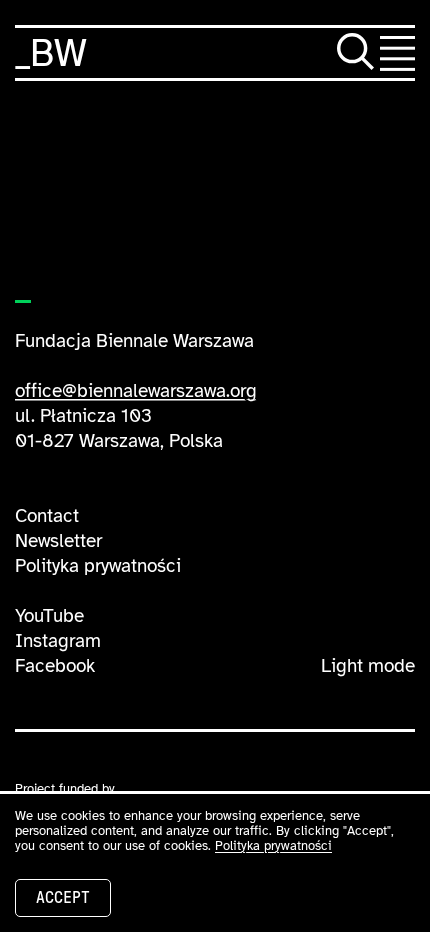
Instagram (58, 641)
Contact (47, 516)
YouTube (49, 616)
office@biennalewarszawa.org (136, 391)
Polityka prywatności (98, 566)
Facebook (55, 666)
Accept (63, 898)
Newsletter (58, 541)
